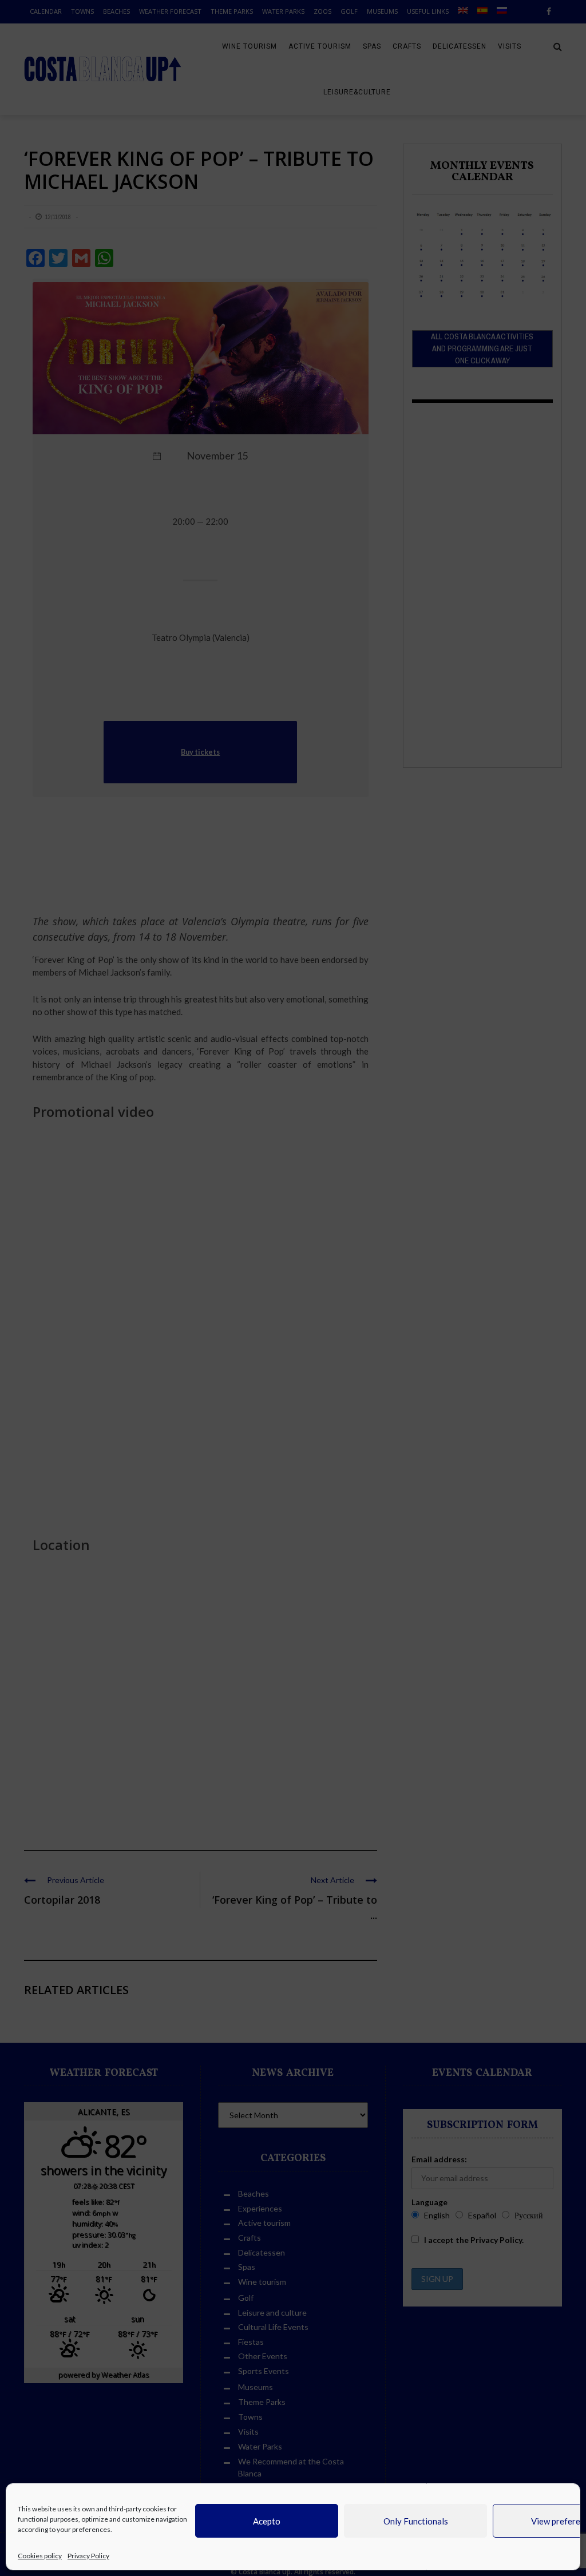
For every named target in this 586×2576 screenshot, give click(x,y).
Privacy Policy (88, 2556)
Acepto (267, 2521)
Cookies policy (40, 2556)
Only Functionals (416, 2521)
